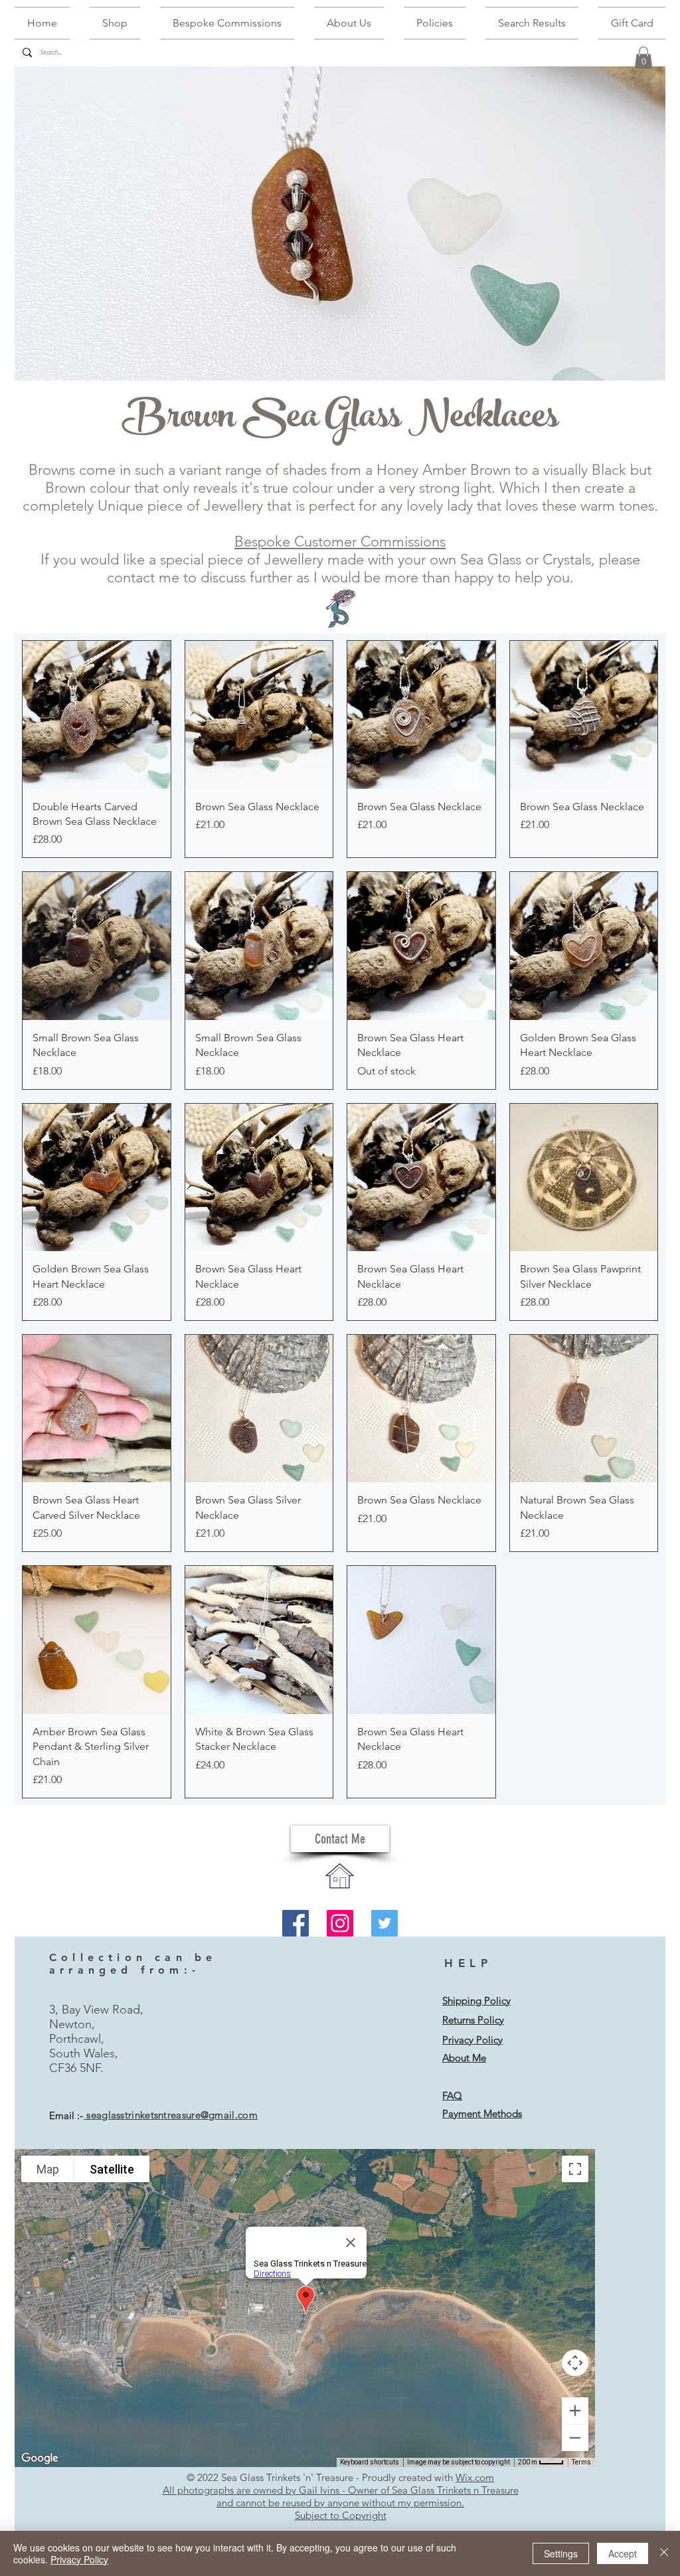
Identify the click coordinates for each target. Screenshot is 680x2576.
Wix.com (475, 2477)
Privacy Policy (79, 2559)
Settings (561, 2553)
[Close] (664, 2553)
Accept (623, 2553)
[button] (643, 57)
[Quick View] (97, 715)
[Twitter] (384, 1923)
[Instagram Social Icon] (340, 1923)
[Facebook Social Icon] (296, 1923)
